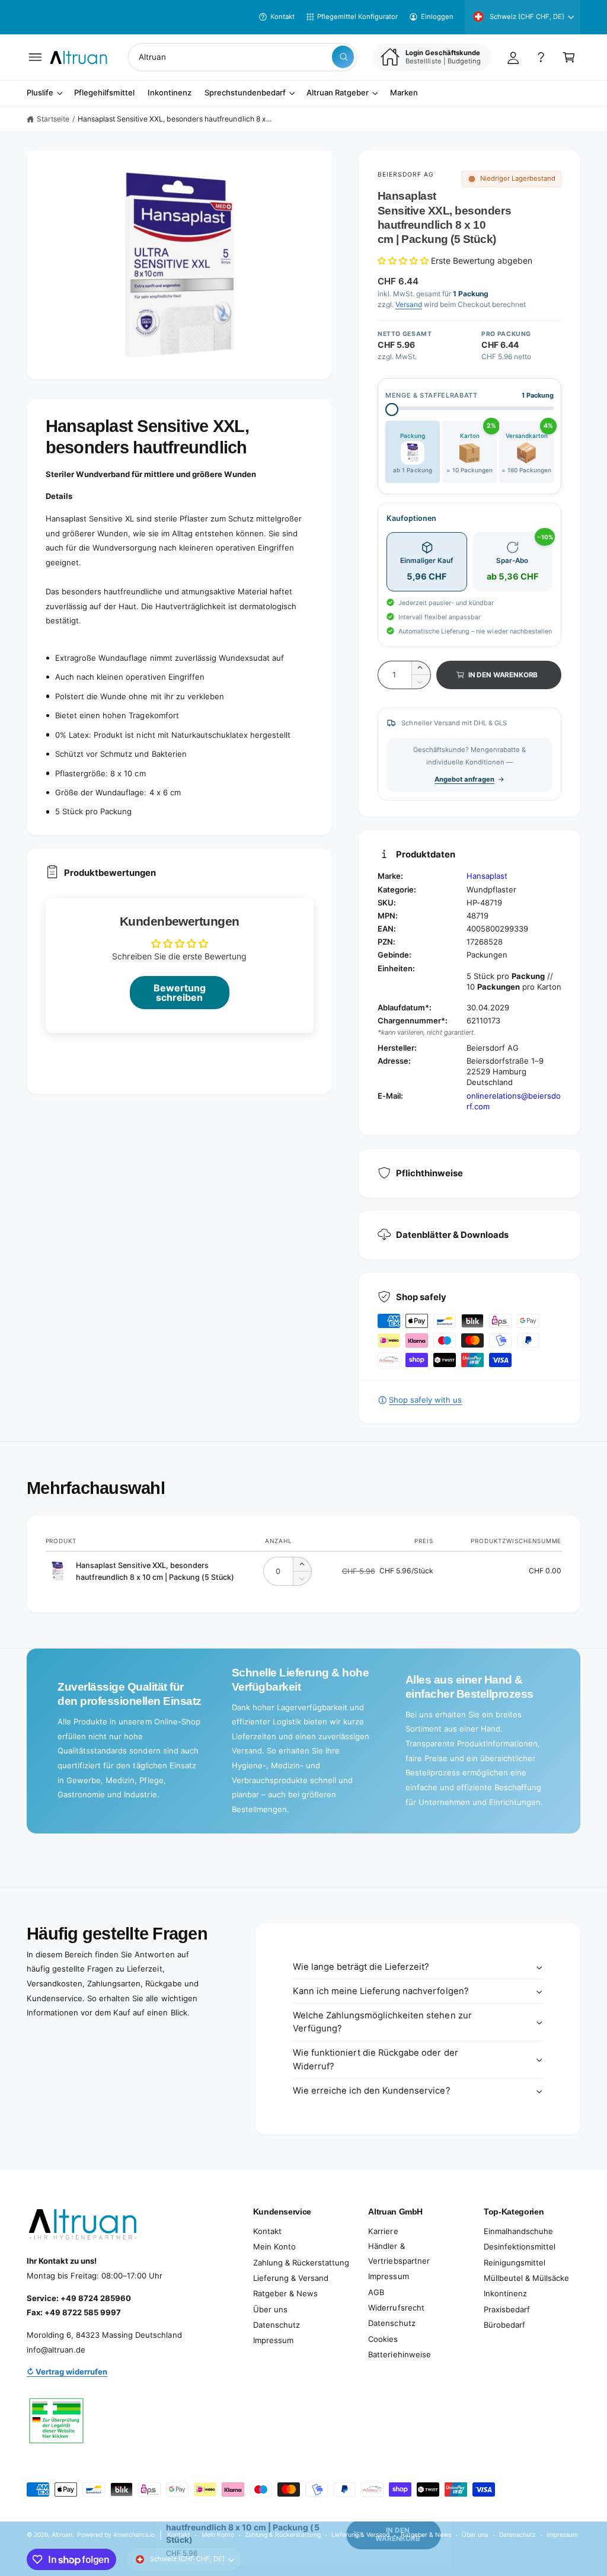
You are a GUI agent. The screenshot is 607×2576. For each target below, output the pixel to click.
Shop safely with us (425, 1400)
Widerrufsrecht (396, 2308)
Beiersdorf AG (406, 174)
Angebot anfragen (464, 779)
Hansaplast (487, 876)
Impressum (273, 2340)
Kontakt (282, 17)
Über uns (270, 2309)
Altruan (62, 2535)
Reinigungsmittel (515, 2263)
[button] (35, 57)
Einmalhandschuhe (518, 2231)
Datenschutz (277, 2325)
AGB (376, 2292)
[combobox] (242, 57)
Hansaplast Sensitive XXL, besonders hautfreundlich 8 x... (175, 119)
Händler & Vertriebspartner (399, 2253)
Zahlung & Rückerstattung (301, 2263)
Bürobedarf (504, 2325)
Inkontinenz (505, 2293)
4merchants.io (134, 2535)
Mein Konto (274, 2247)
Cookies (383, 2339)
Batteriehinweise (399, 2354)
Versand (409, 304)
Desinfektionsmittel (520, 2247)
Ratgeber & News (285, 2293)
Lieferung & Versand (291, 2278)
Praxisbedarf (507, 2309)
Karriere (383, 2231)
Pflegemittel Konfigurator (357, 17)
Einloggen (437, 17)
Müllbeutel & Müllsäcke (526, 2278)
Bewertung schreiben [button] (180, 993)
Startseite (53, 119)
